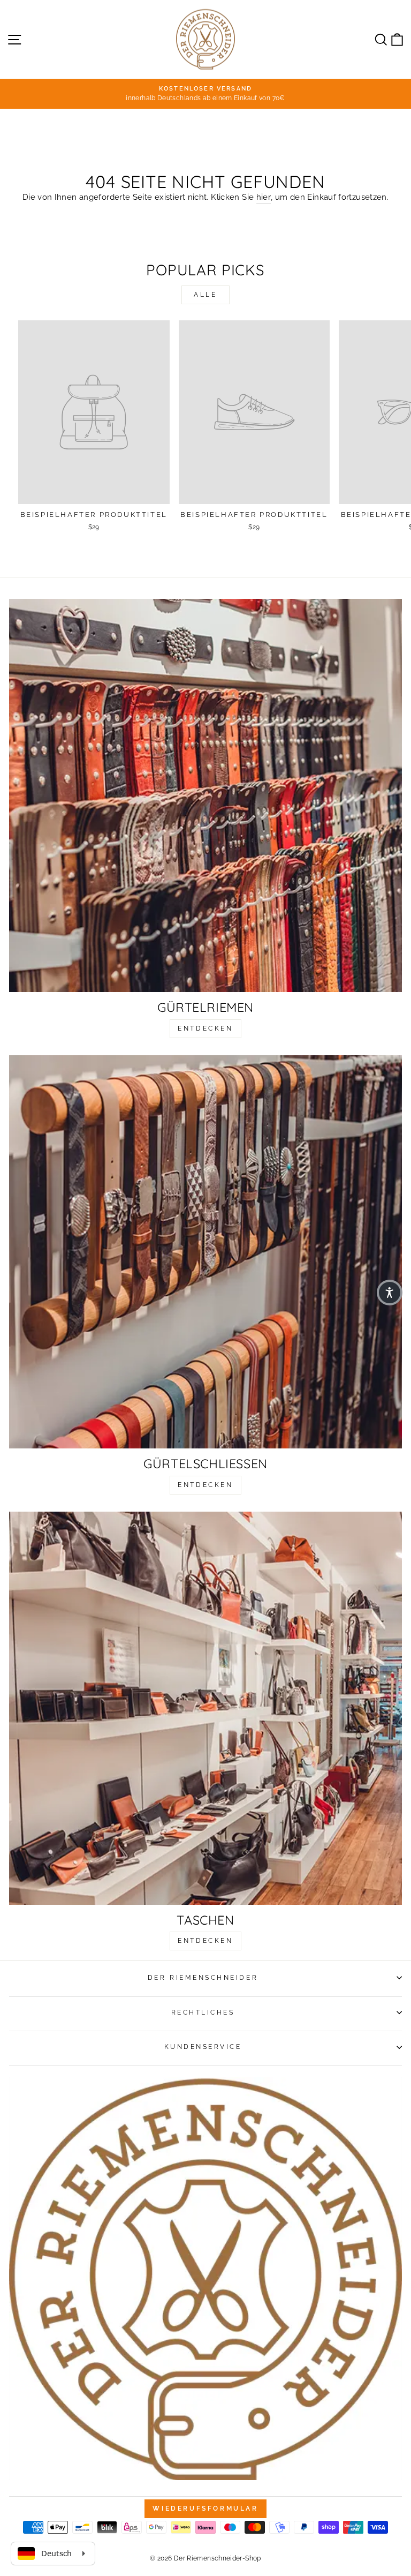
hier (264, 197)
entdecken (205, 1028)
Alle (205, 295)
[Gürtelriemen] (205, 795)
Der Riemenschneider (203, 1978)
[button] (390, 1293)
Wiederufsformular (205, 2509)
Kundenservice (203, 2047)
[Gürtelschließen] (205, 1252)
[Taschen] (205, 1708)
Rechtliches (203, 2012)
